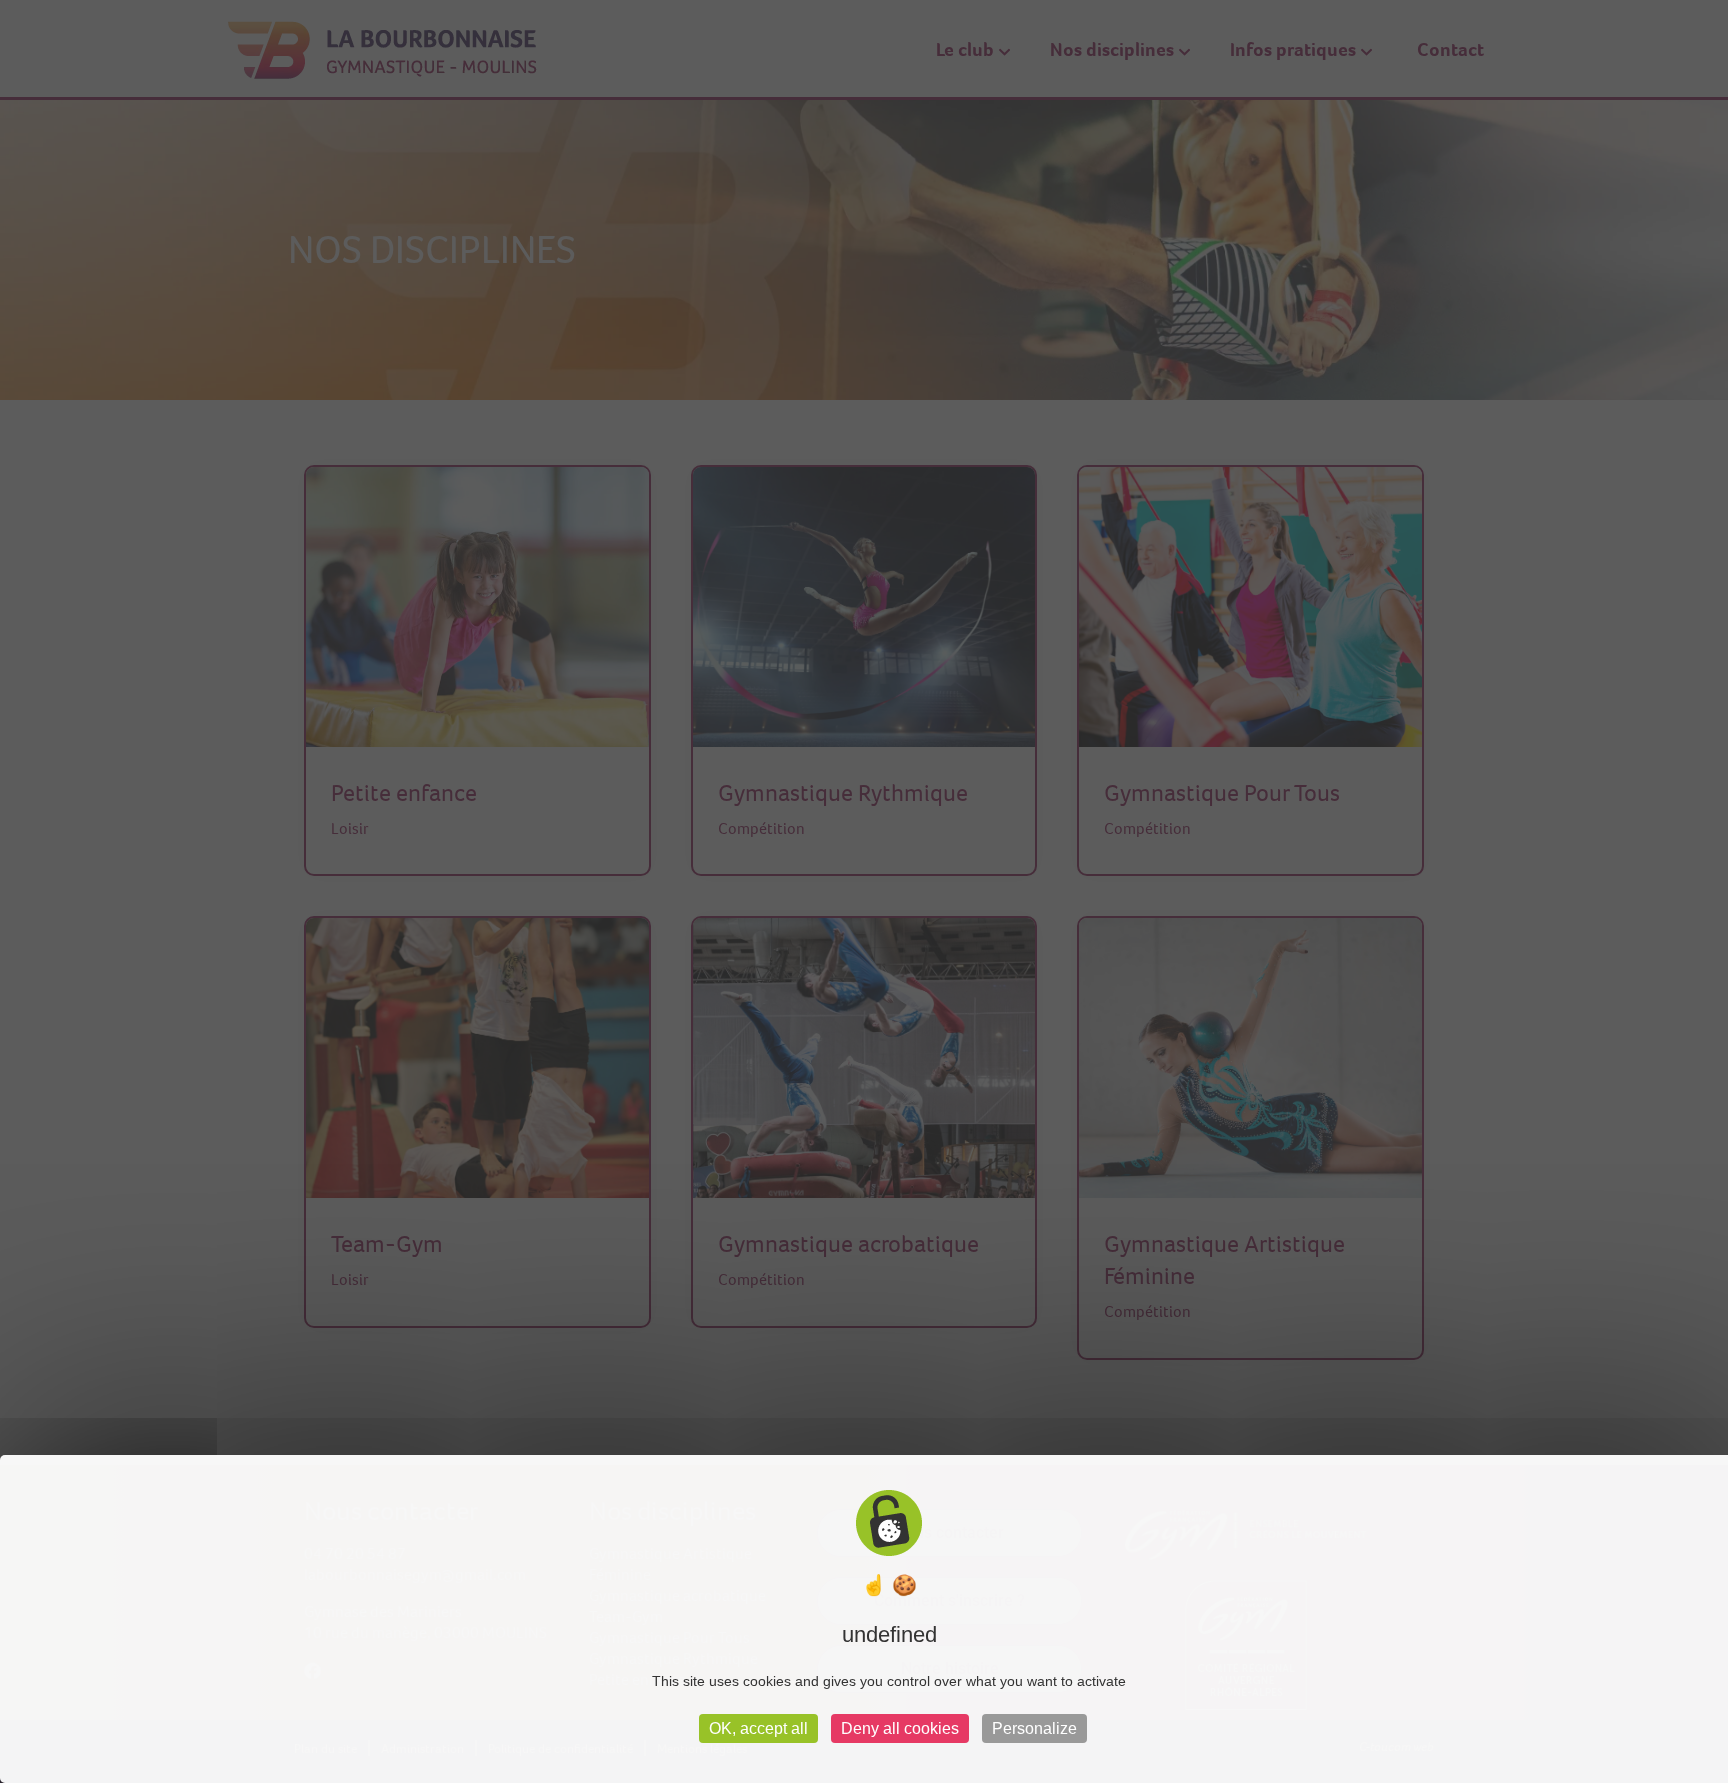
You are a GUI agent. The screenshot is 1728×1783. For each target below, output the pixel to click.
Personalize (1034, 1728)
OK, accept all (758, 1728)
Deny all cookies (900, 1728)
